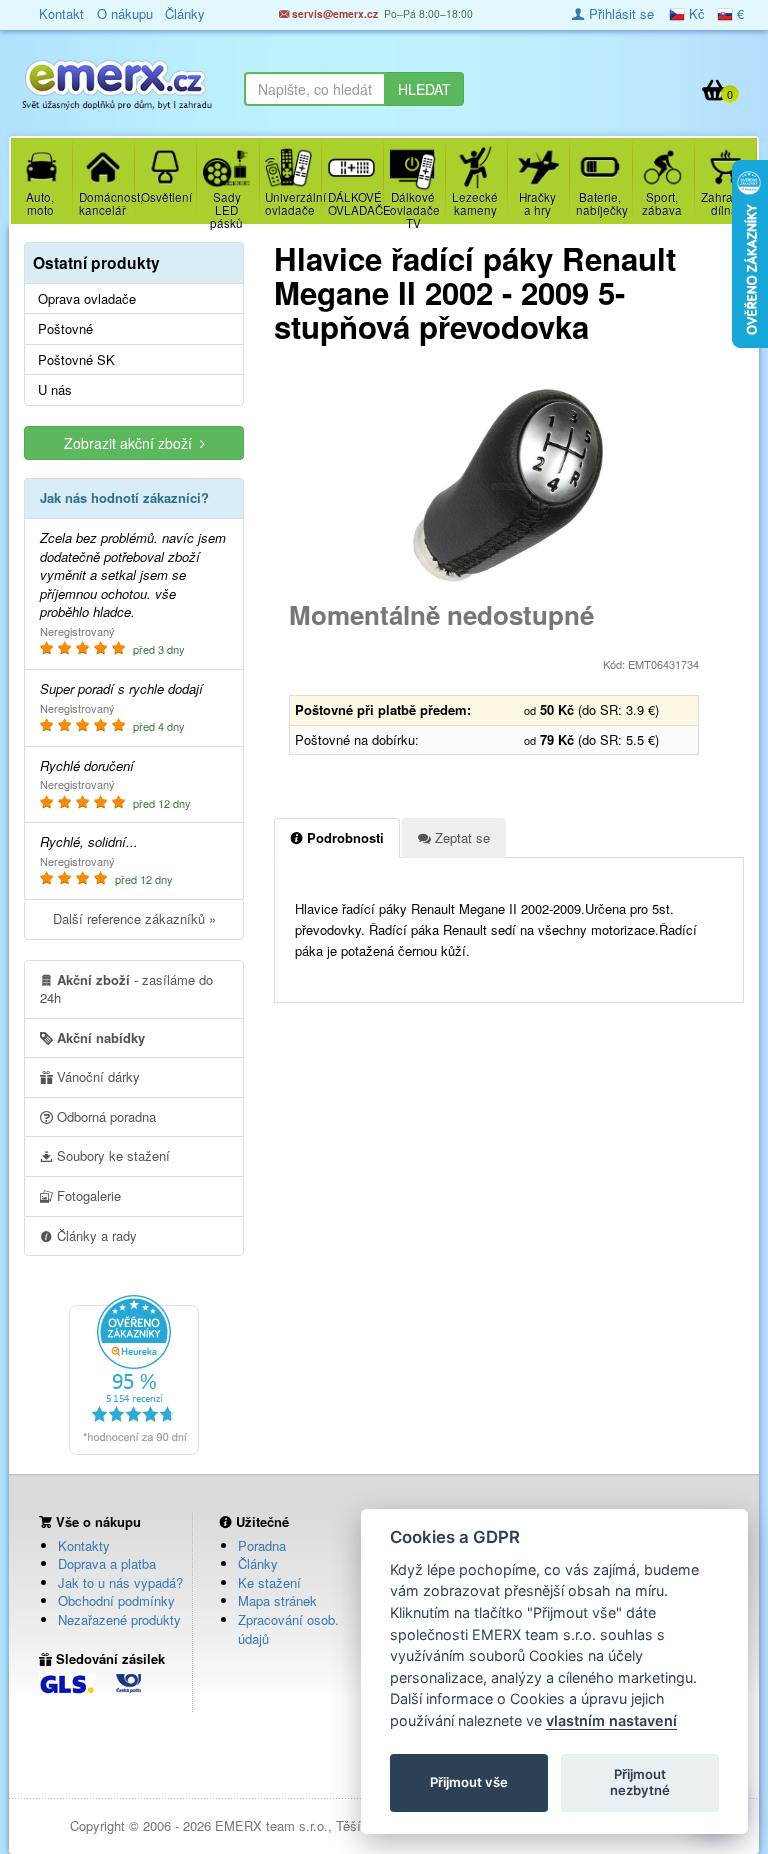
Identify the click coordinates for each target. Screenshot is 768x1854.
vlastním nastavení (611, 1720)
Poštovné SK (76, 360)
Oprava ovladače (87, 299)
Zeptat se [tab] (460, 837)
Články (258, 1563)
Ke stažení (269, 1582)
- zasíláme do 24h (126, 989)
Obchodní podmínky (116, 1600)
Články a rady (95, 1235)
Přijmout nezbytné (640, 1782)
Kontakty (84, 1545)
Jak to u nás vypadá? (120, 1582)
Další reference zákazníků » (134, 918)
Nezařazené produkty (119, 1619)
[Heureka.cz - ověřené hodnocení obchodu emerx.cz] (134, 1372)
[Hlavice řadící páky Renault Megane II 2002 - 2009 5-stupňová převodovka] (509, 486)
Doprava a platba (107, 1563)
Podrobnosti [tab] (343, 837)
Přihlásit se (619, 13)
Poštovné (65, 329)
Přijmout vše (469, 1782)
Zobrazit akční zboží (132, 443)
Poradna (262, 1545)
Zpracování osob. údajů (288, 1629)
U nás (55, 390)
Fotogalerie (87, 1195)
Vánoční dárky (96, 1076)
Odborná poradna (104, 1116)
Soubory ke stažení (111, 1155)
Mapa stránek (277, 1600)
